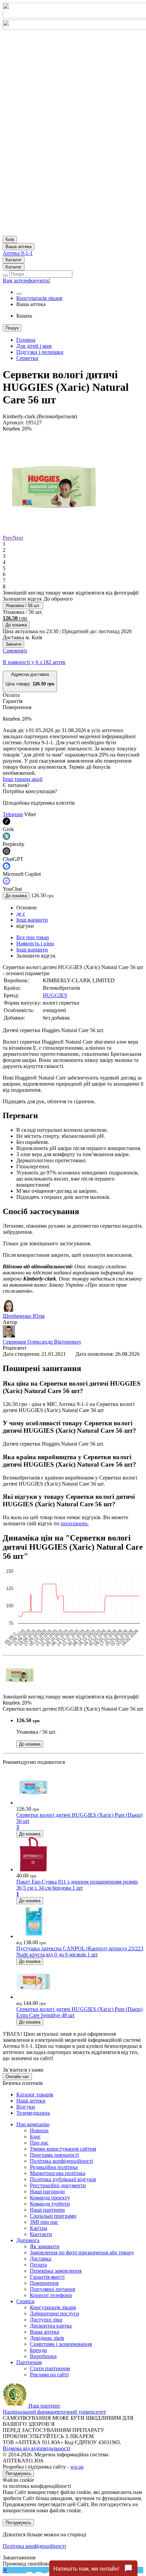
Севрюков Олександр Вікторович (42, 1342)
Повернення (44, 2283)
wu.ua (77, 2467)
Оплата (38, 2265)
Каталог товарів (35, 2095)
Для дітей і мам (34, 346)
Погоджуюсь (18, 2473)
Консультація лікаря (39, 298)
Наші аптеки (31, 2101)
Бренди (38, 2350)
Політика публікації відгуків (63, 2179)
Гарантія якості (47, 2277)
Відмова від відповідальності (36, 2448)
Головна (26, 340)
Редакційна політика (54, 2167)
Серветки (27, 358)
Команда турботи (50, 2204)
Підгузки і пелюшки (40, 352)
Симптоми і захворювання (61, 2344)
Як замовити (45, 2246)
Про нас (39, 2143)
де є (21, 914)
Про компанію (33, 2124)
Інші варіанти (32, 920)
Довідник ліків (47, 2338)
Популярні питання (52, 2289)
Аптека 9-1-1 (18, 253)
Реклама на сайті (49, 2374)
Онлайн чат (17, 2077)
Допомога (28, 2240)
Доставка (41, 2259)
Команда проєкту (50, 2198)
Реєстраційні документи (58, 2185)
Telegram (13, 814)
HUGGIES (55, 995)
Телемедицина (33, 2113)
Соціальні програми (53, 2216)
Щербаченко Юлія (24, 1316)
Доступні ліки (46, 2320)
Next (18, 538)
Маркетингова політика (58, 2173)
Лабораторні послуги (54, 2313)
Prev (8, 538)
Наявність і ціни (35, 943)
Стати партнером (50, 2368)
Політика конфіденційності (61, 2161)
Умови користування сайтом (63, 2149)
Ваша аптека (44, 2332)
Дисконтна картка (51, 2326)
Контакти (41, 2234)
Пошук (12, 328)
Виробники (43, 2356)
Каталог (14, 260)
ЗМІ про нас (44, 2222)
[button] (30, 681)
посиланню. (75, 1523)
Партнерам (29, 2362)
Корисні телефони (51, 2295)
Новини (39, 2130)
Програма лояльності (54, 2155)
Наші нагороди (47, 2191)
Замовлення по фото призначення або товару (82, 2252)
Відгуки (26, 2107)
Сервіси (25, 2301)
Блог (35, 2137)
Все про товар (33, 937)
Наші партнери (47, 2210)
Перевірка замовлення (56, 2271)
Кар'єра (39, 2228)
